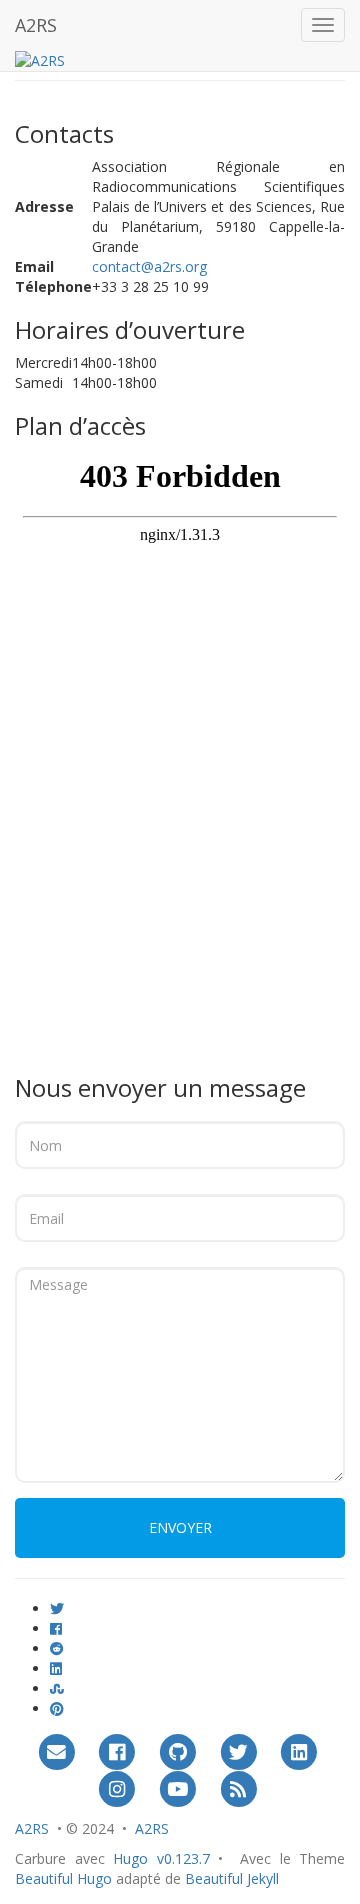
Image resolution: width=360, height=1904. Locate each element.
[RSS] (238, 1788)
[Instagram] (117, 1788)
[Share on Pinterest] (57, 1708)
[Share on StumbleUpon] (57, 1688)
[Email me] (56, 1751)
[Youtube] (177, 1788)
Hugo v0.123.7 (161, 1858)
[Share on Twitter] (57, 1608)
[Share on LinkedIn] (56, 1668)
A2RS (36, 25)
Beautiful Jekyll (232, 1878)
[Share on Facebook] (56, 1628)
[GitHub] (177, 1751)
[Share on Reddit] (57, 1648)
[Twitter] (238, 1751)
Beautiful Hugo (63, 1878)
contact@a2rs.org (149, 266)
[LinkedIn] (298, 1751)
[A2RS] (40, 59)
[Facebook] (117, 1751)
